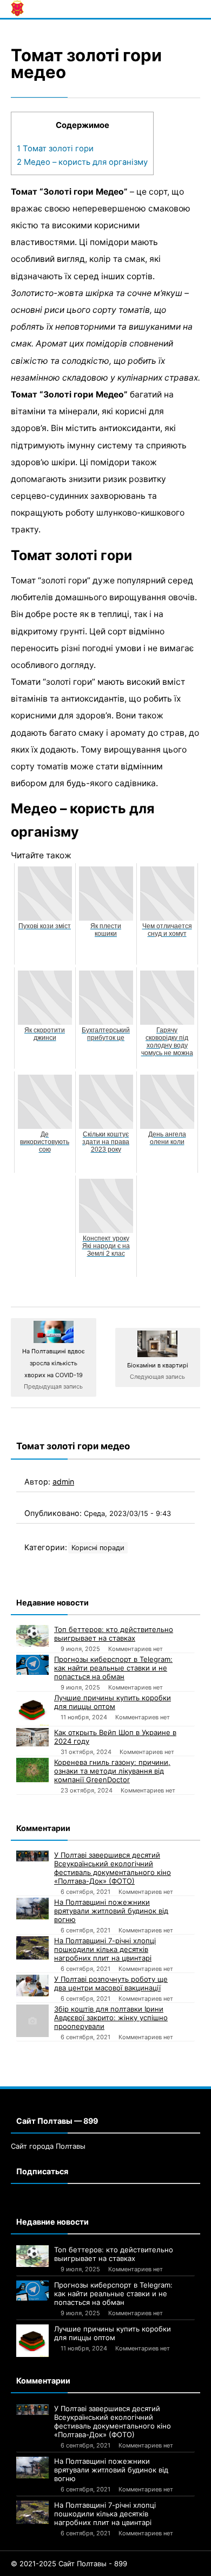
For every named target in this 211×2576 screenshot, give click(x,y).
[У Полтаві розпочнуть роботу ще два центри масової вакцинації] (32, 1986)
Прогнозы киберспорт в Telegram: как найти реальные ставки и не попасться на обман (113, 1668)
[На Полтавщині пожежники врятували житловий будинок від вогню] (32, 1909)
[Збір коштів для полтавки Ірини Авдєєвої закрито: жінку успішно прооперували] (32, 2021)
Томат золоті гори (55, 149)
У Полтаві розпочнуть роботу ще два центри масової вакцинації (111, 1983)
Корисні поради (98, 1548)
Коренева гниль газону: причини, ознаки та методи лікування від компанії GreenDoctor (112, 1771)
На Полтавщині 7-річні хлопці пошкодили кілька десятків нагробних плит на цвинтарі (105, 1949)
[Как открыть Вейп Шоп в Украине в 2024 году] (32, 1737)
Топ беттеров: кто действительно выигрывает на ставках (114, 1634)
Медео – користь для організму (82, 162)
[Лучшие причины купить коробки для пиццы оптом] (32, 1710)
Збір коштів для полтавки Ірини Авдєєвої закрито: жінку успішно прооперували (111, 2018)
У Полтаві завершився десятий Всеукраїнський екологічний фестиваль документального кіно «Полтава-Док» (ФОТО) (113, 1868)
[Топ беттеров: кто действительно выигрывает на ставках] (32, 1636)
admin (63, 1482)
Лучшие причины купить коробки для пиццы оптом (113, 1702)
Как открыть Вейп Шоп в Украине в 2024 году (115, 1737)
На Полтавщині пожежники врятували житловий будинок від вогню (111, 1911)
